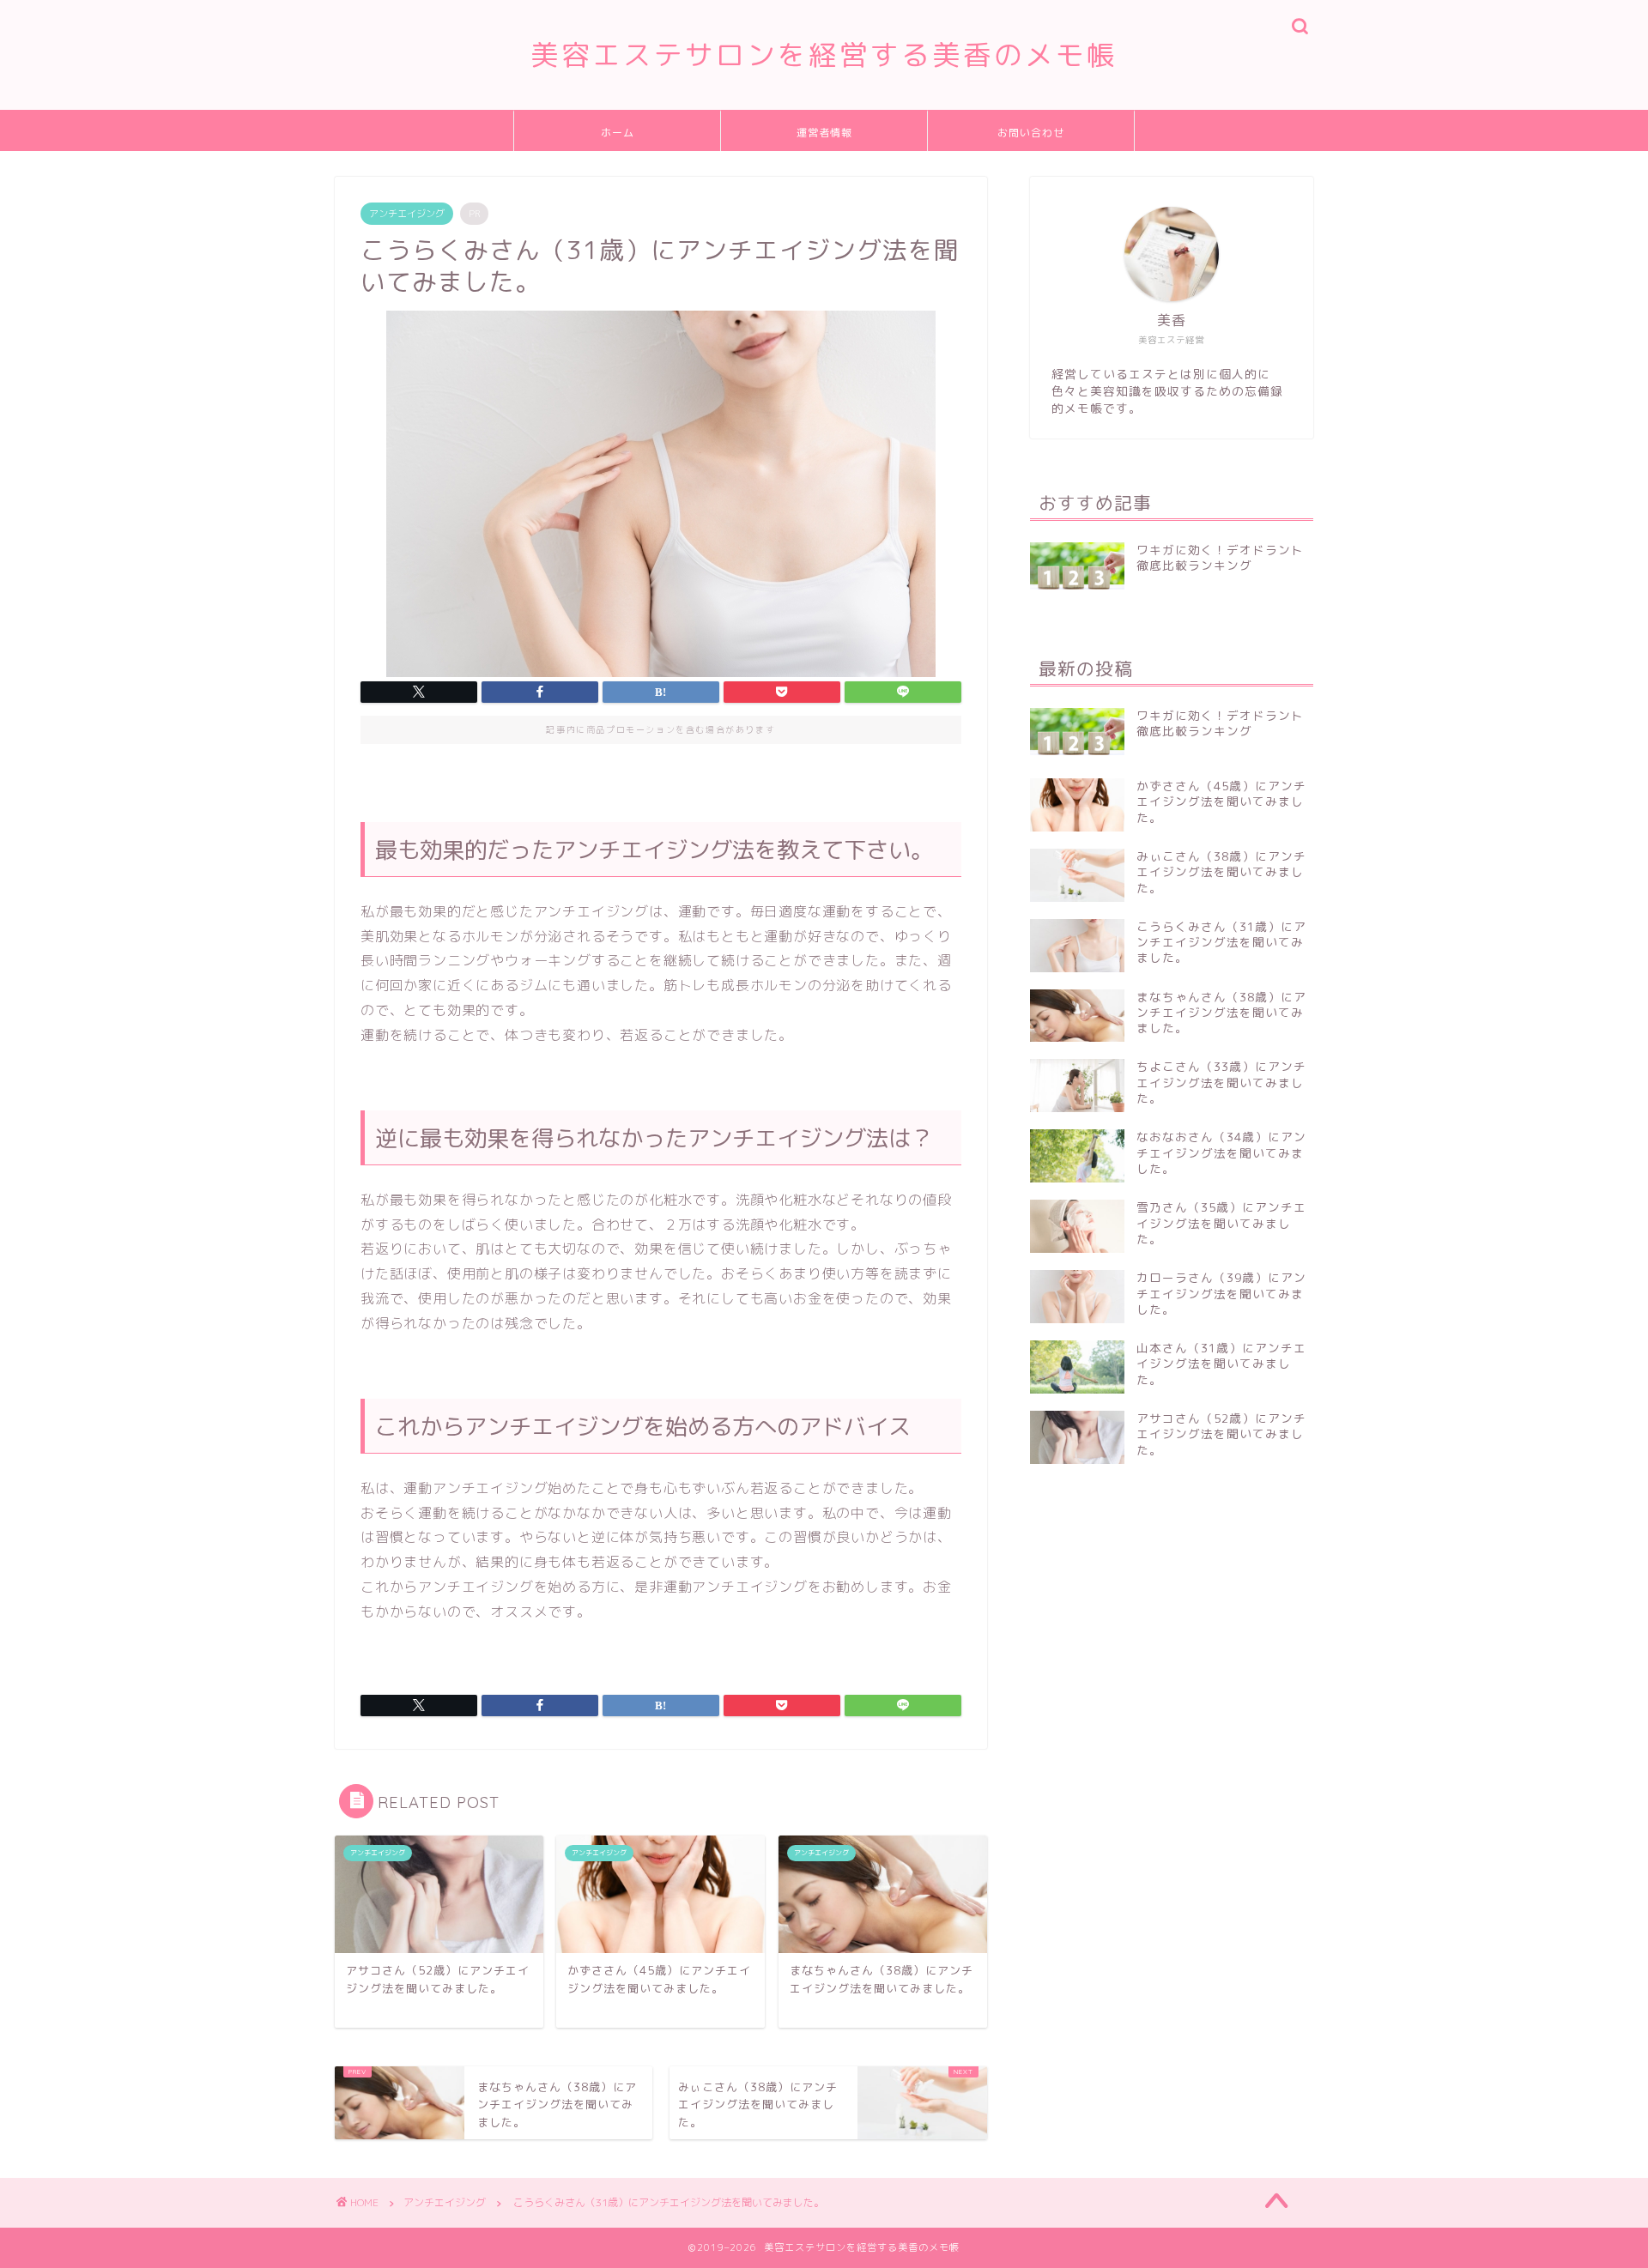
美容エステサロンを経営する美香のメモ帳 (824, 54)
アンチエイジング (407, 214)
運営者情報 (824, 133)
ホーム (618, 133)
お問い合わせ (1031, 133)
